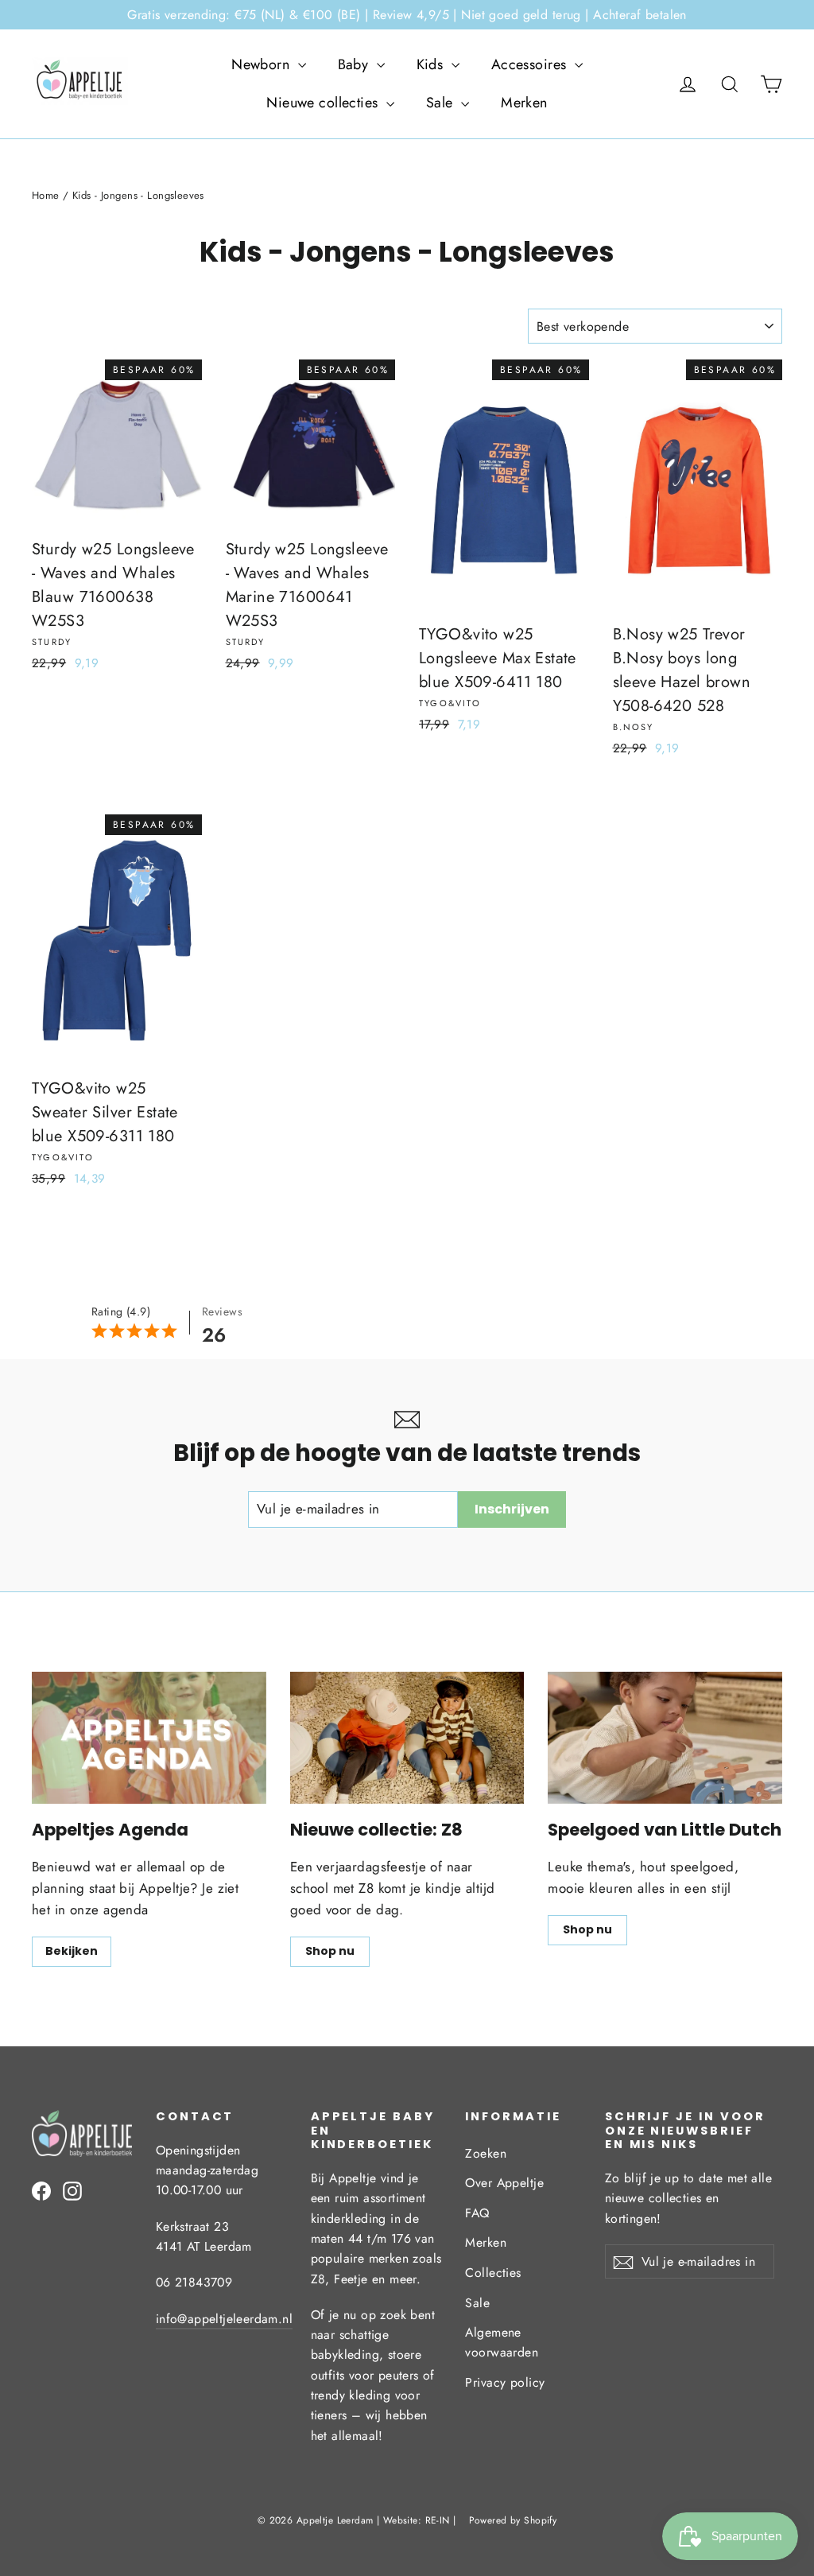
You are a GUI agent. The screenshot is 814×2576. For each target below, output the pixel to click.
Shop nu (330, 1951)
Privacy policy (505, 2382)
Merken (524, 103)
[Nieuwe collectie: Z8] (407, 1738)
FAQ (477, 2213)
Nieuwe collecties (324, 103)
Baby (355, 64)
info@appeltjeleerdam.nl (224, 2319)
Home (46, 195)
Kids (432, 64)
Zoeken (486, 2153)
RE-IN (438, 2520)
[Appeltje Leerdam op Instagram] (72, 2190)
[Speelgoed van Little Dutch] (665, 1738)
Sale (442, 103)
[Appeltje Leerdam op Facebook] (41, 2190)
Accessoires (531, 64)
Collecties (493, 2273)
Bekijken (72, 1951)
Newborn (262, 64)
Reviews (222, 1311)
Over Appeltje (504, 2183)
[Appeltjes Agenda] (149, 1738)
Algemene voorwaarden (502, 2342)
